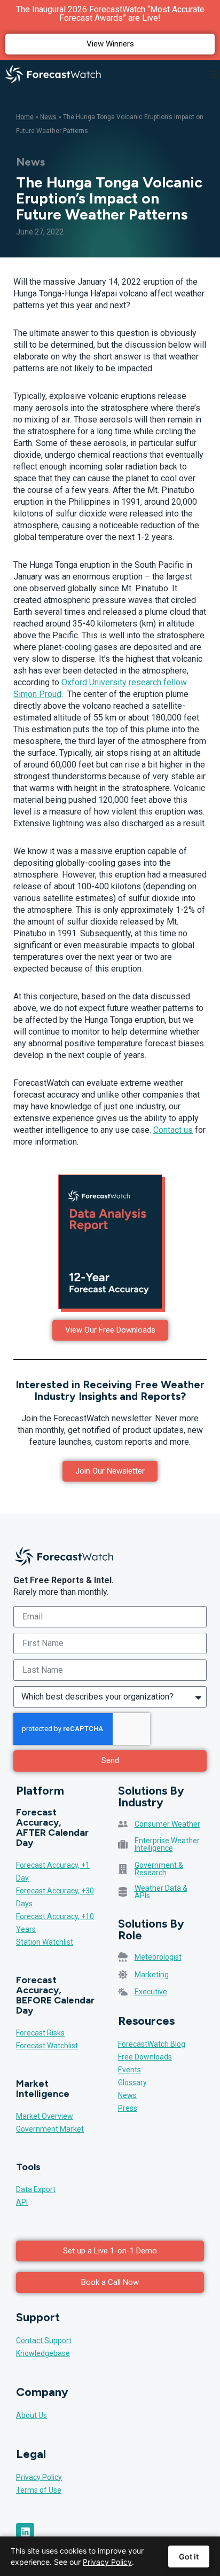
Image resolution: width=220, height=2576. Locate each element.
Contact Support (44, 2340)
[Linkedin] (25, 2532)
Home (25, 117)
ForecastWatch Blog (152, 2044)
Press (128, 2108)
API (22, 2202)
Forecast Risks (40, 2033)
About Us (32, 2415)
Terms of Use (39, 2490)
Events (129, 2070)
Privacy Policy (39, 2477)
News (48, 117)
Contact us (173, 1130)
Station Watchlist (45, 1942)
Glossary (132, 2082)
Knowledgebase (43, 2353)
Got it (189, 2557)
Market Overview (45, 2116)
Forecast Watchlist (47, 2046)
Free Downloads (145, 2057)
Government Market (50, 2129)
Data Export (36, 2189)
